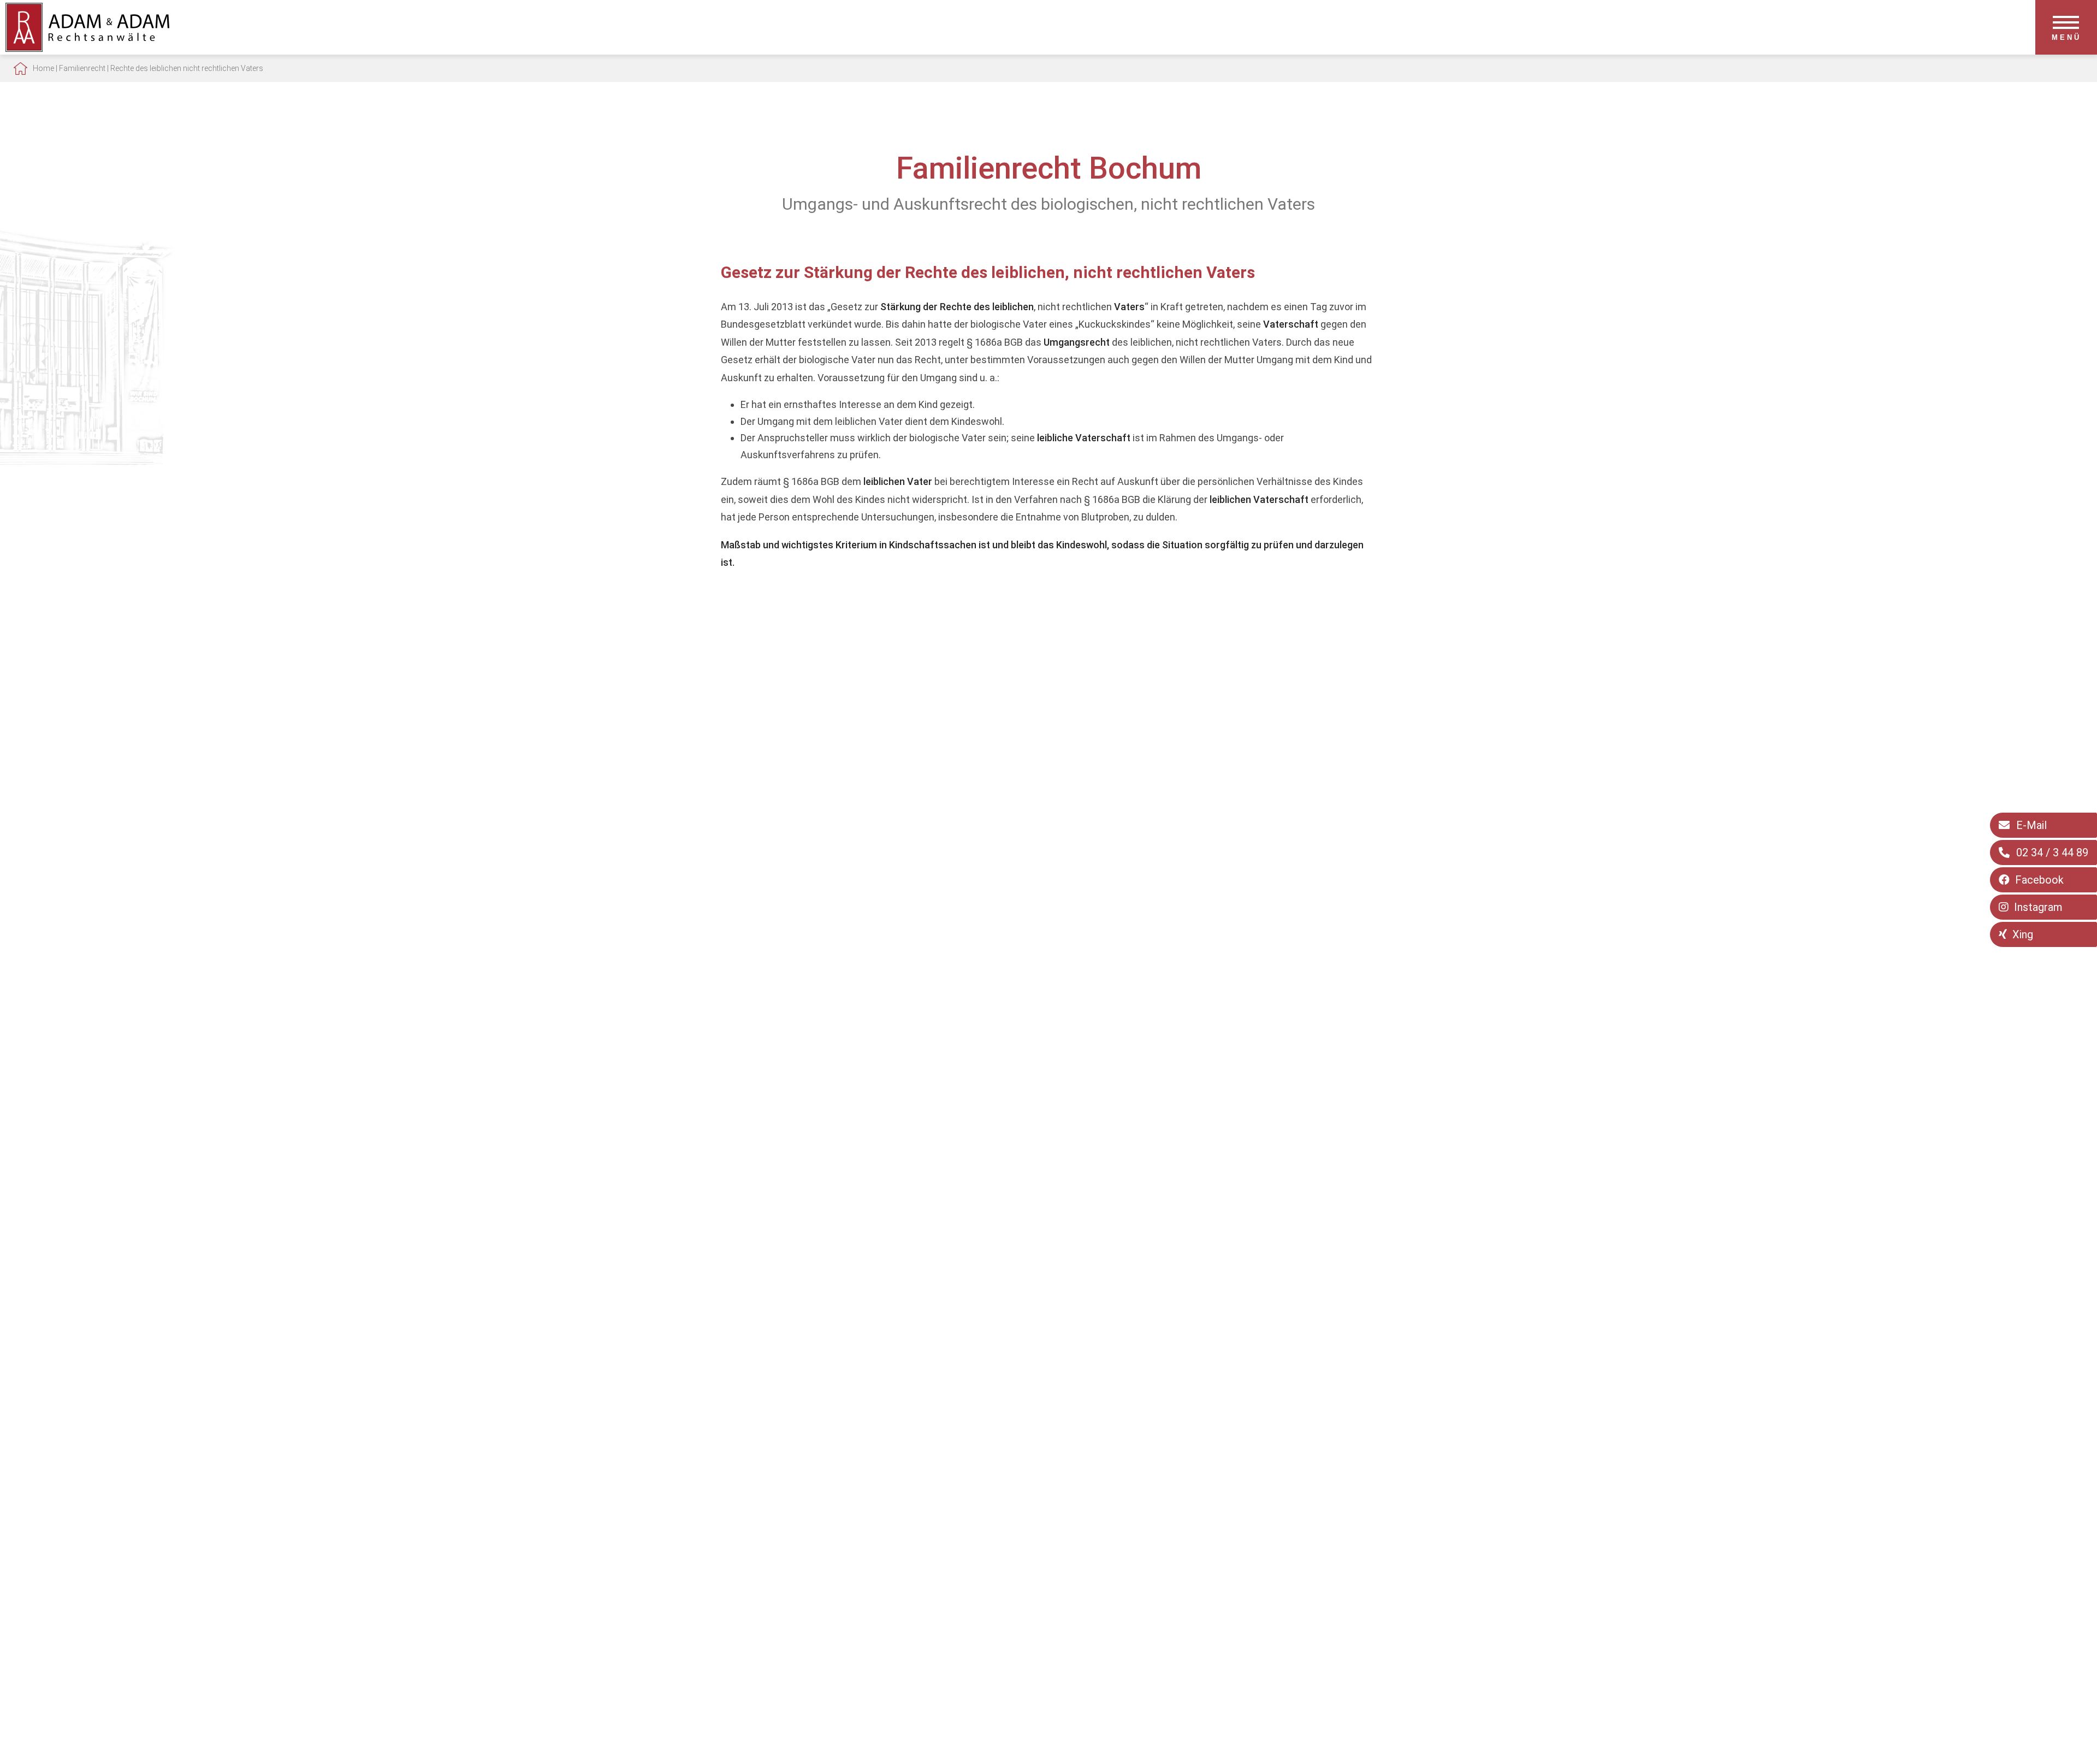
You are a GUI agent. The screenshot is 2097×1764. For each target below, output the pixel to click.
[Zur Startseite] (87, 48)
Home (43, 68)
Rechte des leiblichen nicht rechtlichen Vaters (187, 68)
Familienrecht (82, 68)
